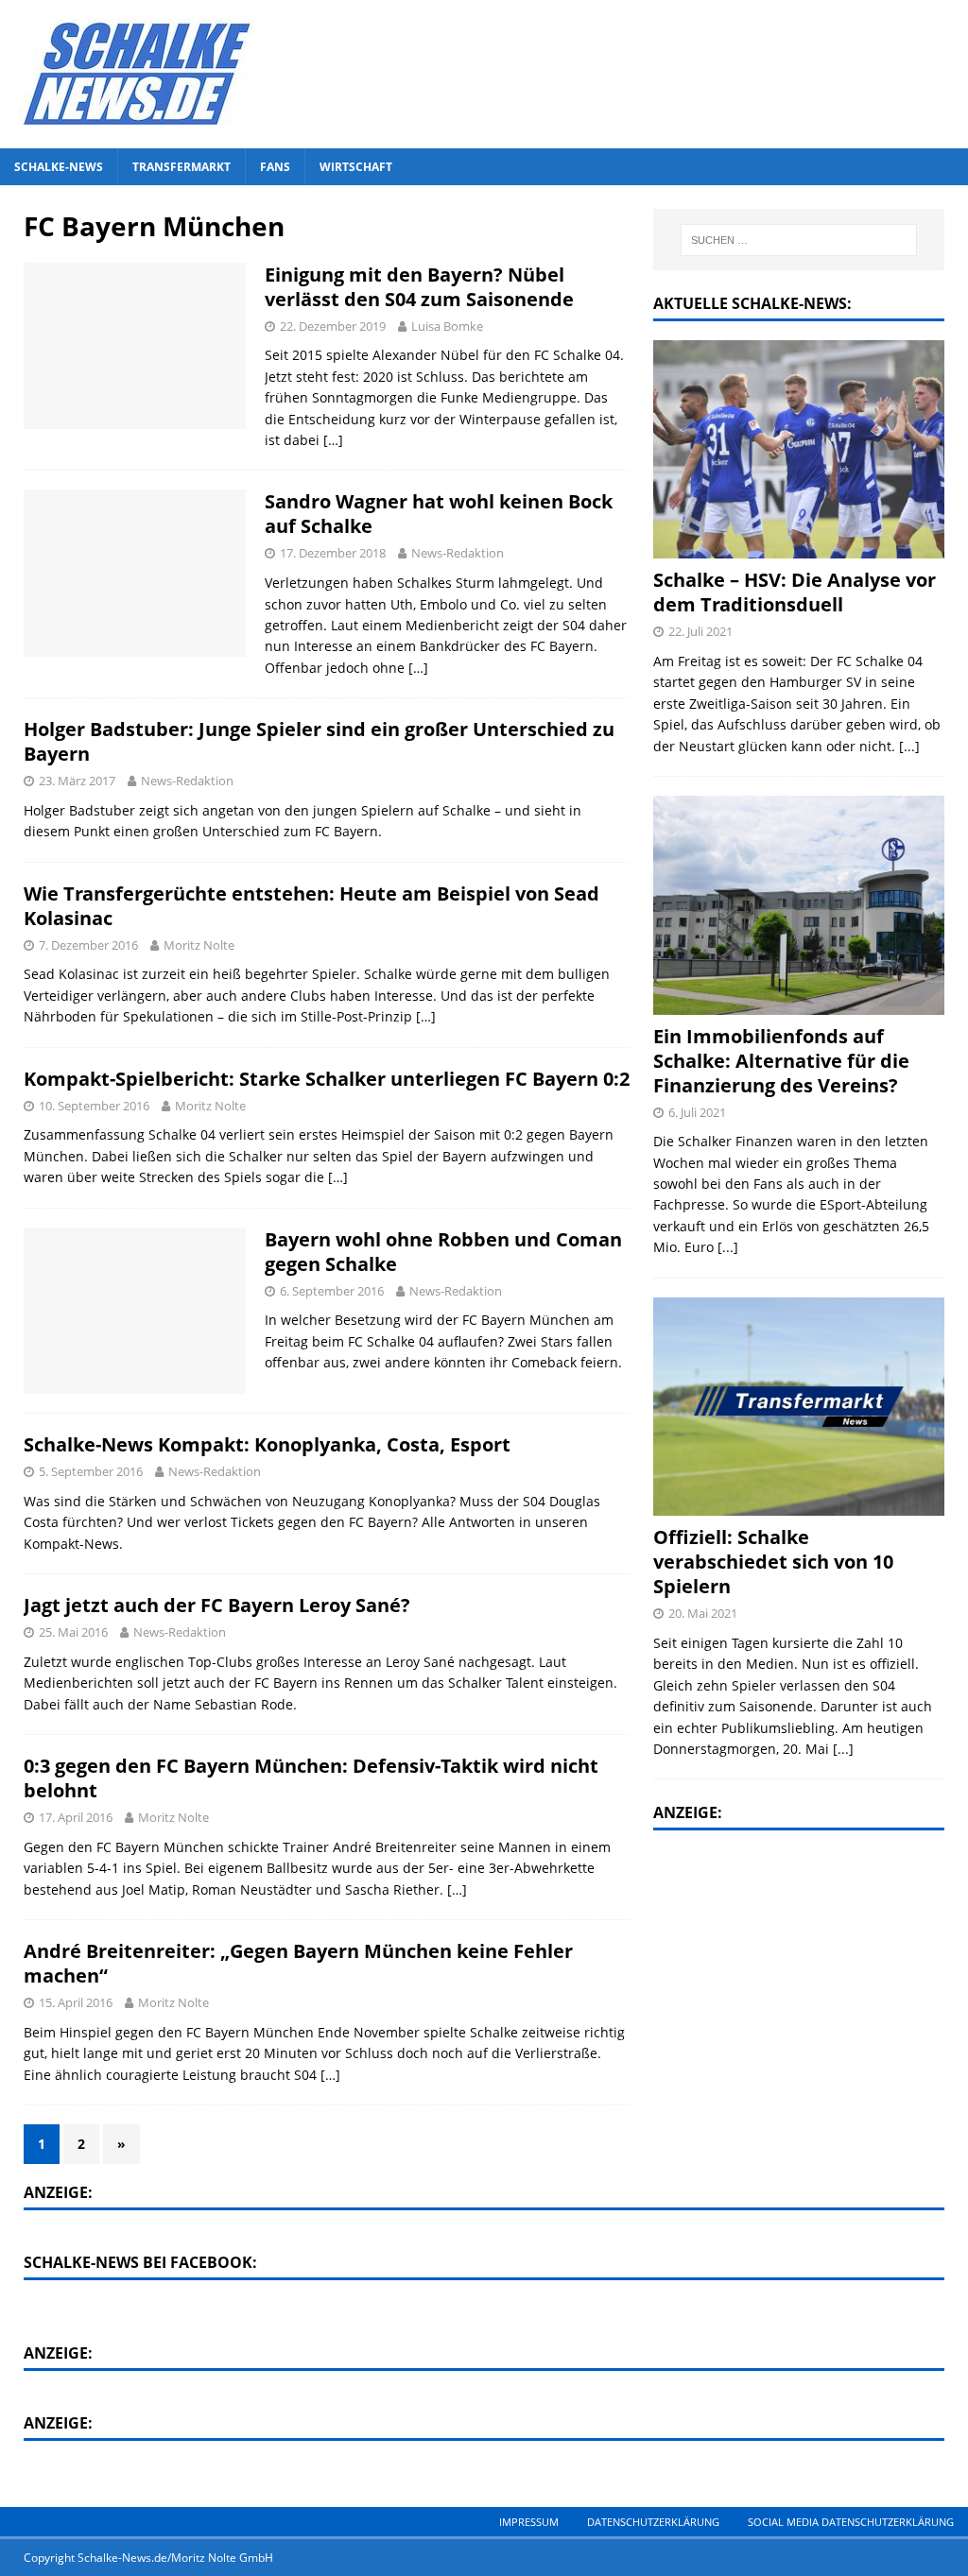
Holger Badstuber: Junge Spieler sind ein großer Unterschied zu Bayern (319, 741)
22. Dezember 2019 (333, 326)
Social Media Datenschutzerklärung (851, 2522)
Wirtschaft (356, 167)
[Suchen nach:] (799, 240)
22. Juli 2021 (700, 631)
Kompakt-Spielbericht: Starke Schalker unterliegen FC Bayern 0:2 (327, 1079)
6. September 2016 (332, 1291)
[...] (909, 746)
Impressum (529, 2522)
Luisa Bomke (447, 326)
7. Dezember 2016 (88, 945)
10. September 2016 (94, 1106)
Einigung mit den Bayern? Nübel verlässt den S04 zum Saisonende (419, 287)
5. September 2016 (91, 1471)
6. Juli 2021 (697, 1112)
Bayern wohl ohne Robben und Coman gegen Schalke (443, 1252)
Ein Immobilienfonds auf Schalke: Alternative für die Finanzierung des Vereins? (781, 1061)
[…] (333, 440)
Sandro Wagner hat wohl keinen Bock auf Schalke (439, 514)
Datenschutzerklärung (653, 2522)
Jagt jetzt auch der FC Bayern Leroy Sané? (217, 1605)
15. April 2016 (76, 2002)
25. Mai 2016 (73, 1632)
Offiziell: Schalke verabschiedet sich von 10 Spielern (773, 1562)
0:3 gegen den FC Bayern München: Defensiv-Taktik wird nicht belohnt (311, 1778)
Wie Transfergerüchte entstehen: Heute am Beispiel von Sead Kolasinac (311, 906)
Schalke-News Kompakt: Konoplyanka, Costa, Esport (267, 1444)
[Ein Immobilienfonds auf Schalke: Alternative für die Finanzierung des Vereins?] (799, 905)
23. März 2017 (77, 781)
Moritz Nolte (199, 945)
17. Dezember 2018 (333, 553)
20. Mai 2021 (703, 1613)
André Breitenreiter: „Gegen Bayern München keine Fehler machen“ (298, 1963)
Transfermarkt (181, 167)
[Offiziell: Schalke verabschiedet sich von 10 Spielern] (799, 1407)
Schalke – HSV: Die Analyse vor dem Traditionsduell (795, 592)
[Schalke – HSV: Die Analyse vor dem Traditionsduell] (799, 449)
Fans (275, 167)
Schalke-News (59, 167)
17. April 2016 (76, 1817)
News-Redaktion (458, 553)
